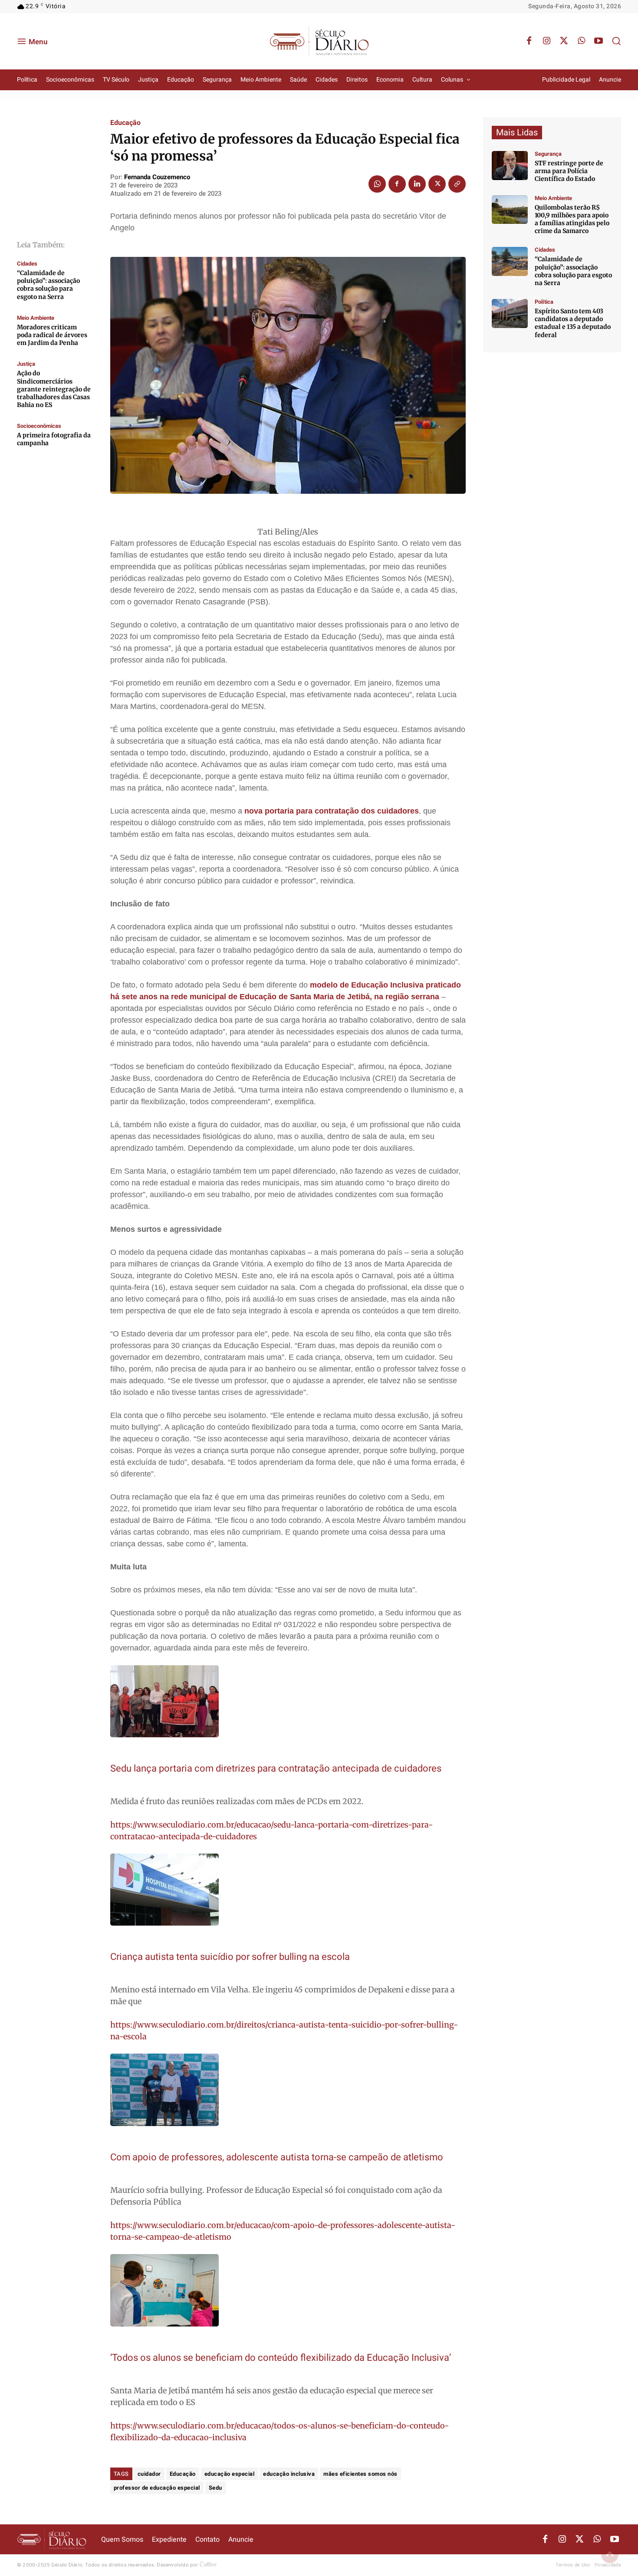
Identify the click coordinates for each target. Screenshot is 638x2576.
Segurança (548, 154)
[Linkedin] (417, 184)
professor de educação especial (157, 2488)
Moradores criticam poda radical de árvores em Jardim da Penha (52, 335)
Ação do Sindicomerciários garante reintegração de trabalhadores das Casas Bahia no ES (54, 389)
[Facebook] (529, 41)
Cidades (27, 264)
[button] (616, 41)
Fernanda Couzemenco (157, 177)
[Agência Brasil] (510, 166)
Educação (125, 123)
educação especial (230, 2474)
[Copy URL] (457, 184)
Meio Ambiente (36, 318)
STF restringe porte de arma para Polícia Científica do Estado (569, 171)
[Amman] (510, 261)
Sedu (215, 2488)
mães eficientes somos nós (360, 2474)
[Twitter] (564, 41)
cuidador (149, 2474)
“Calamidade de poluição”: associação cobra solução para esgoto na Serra (48, 285)
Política (544, 302)
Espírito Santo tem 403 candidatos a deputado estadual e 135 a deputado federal (573, 323)
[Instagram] (546, 41)
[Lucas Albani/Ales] (510, 313)
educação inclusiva (289, 2474)
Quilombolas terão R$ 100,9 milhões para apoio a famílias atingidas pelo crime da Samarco (572, 219)
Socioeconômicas (39, 426)
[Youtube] (599, 41)
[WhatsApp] (581, 41)
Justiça (26, 364)
